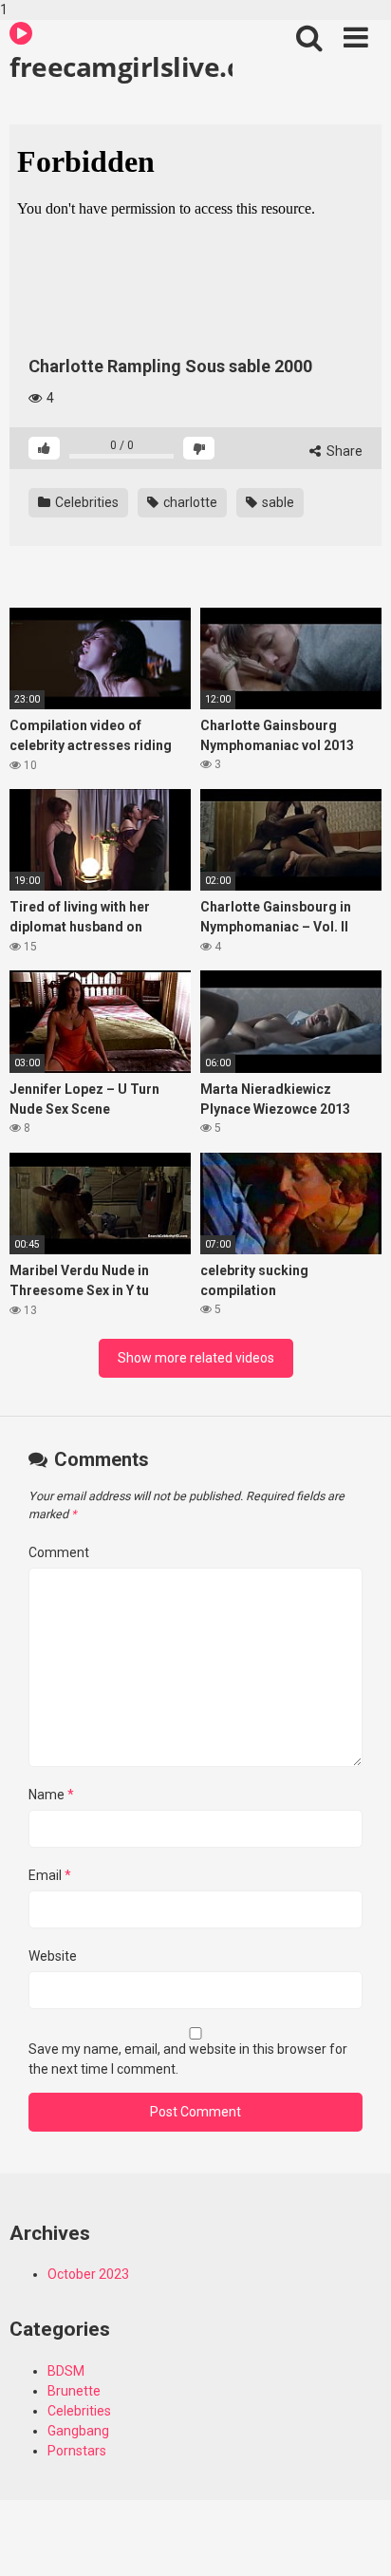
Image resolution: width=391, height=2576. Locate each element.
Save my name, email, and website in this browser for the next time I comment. (188, 2059)
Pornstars (77, 2451)
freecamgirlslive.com (121, 66)
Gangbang (78, 2431)
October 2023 (88, 2274)
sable (277, 502)
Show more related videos (196, 1358)
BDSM (66, 2371)
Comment (59, 1552)
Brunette (74, 2391)
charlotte (189, 502)
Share (343, 451)
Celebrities (85, 502)
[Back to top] (356, 2541)
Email (50, 1875)
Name (51, 1795)
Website (53, 1956)
